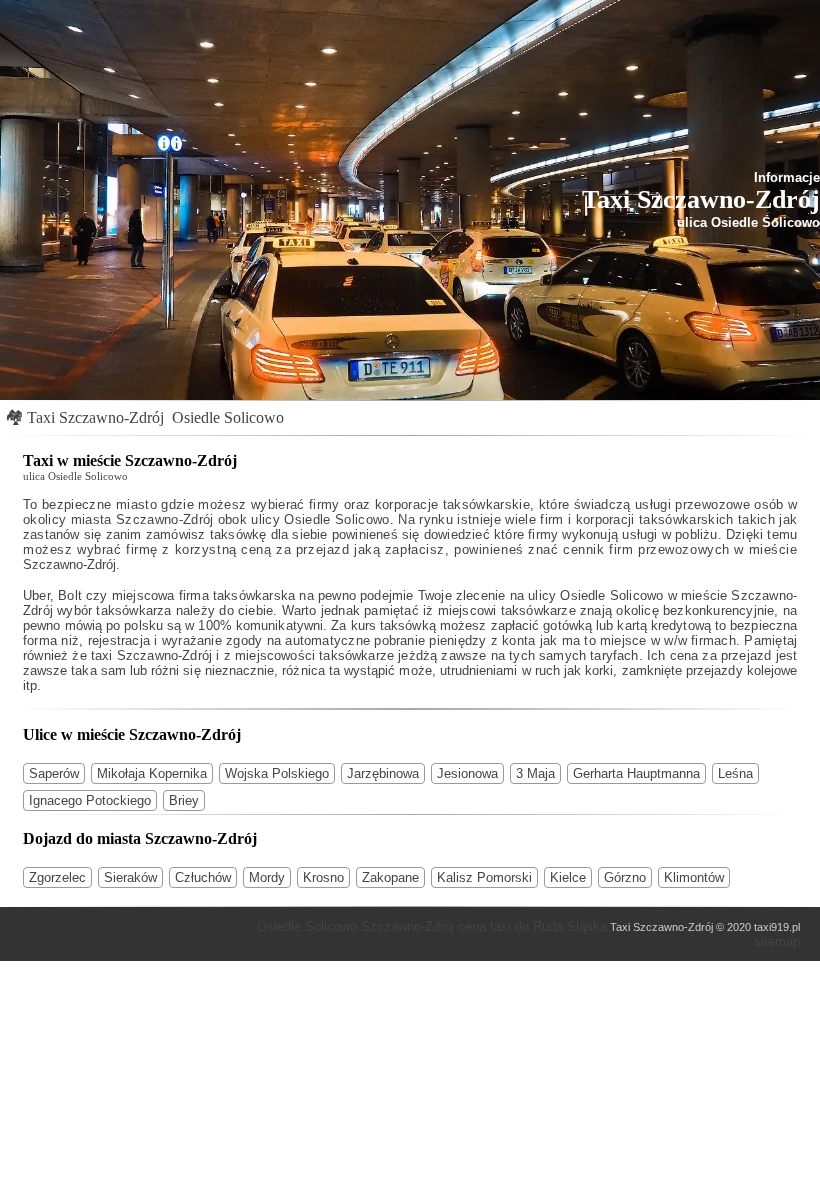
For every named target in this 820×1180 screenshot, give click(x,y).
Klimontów (694, 877)
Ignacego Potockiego (90, 800)
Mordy (267, 877)
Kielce (568, 877)
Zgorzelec (57, 877)
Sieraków (130, 877)
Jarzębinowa (383, 773)
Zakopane (390, 877)
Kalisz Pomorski (484, 877)
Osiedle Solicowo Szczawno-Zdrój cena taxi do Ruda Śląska (432, 926)
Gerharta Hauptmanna (636, 773)
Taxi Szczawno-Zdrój (95, 417)
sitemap (777, 941)
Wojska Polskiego (277, 773)
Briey (184, 800)
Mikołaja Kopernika (152, 773)
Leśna (735, 773)
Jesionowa (467, 773)
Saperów (54, 773)
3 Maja (535, 773)
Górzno (625, 877)
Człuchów (203, 877)
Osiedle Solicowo (228, 417)
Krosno (323, 877)
